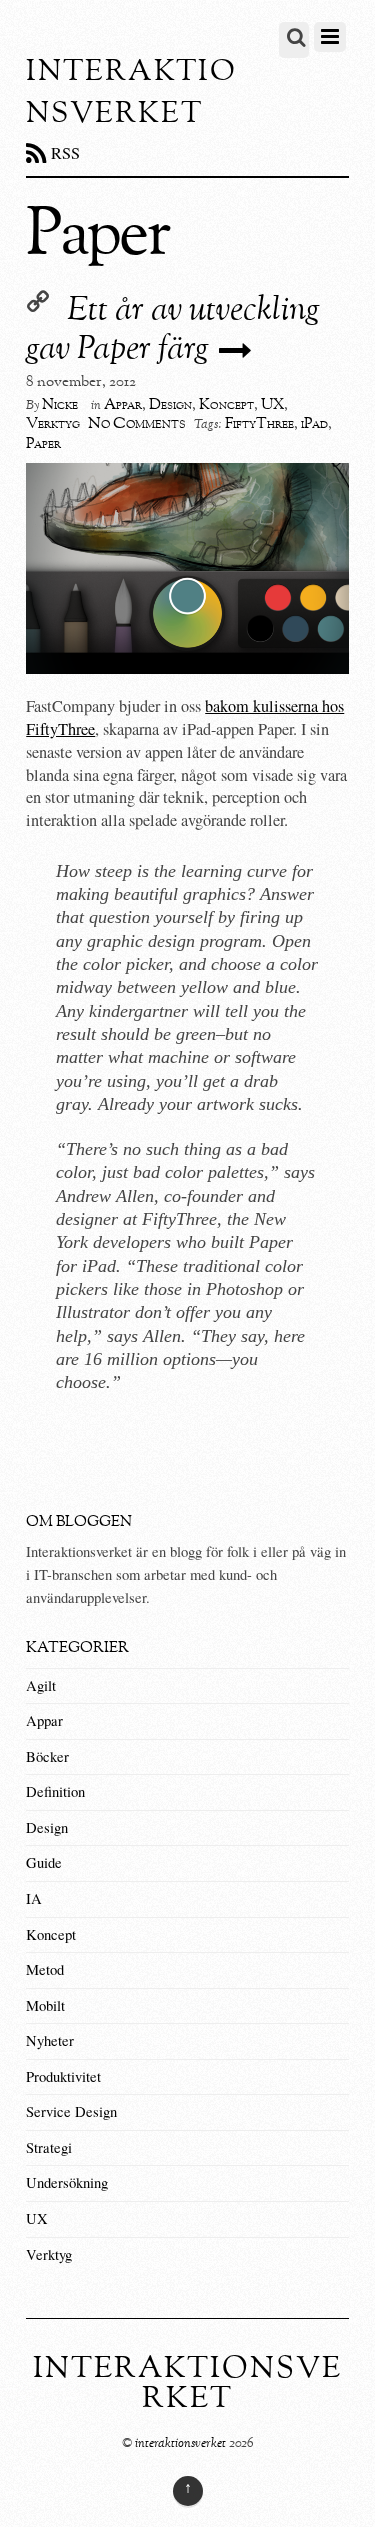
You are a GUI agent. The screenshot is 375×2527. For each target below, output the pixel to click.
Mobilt (45, 2005)
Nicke (60, 405)
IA (34, 1898)
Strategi (49, 2147)
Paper (43, 444)
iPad (314, 424)
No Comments (137, 423)
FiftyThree (259, 424)
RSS (65, 153)
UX (272, 405)
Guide (44, 1862)
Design (170, 405)
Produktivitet (63, 2076)
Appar (123, 405)
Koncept (226, 405)
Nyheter (50, 2040)
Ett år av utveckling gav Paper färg (173, 331)
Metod (45, 1969)
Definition (55, 1791)
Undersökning (67, 2182)
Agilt (41, 1685)
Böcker (47, 1756)
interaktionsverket (180, 2443)
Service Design (71, 2111)
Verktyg (53, 424)
